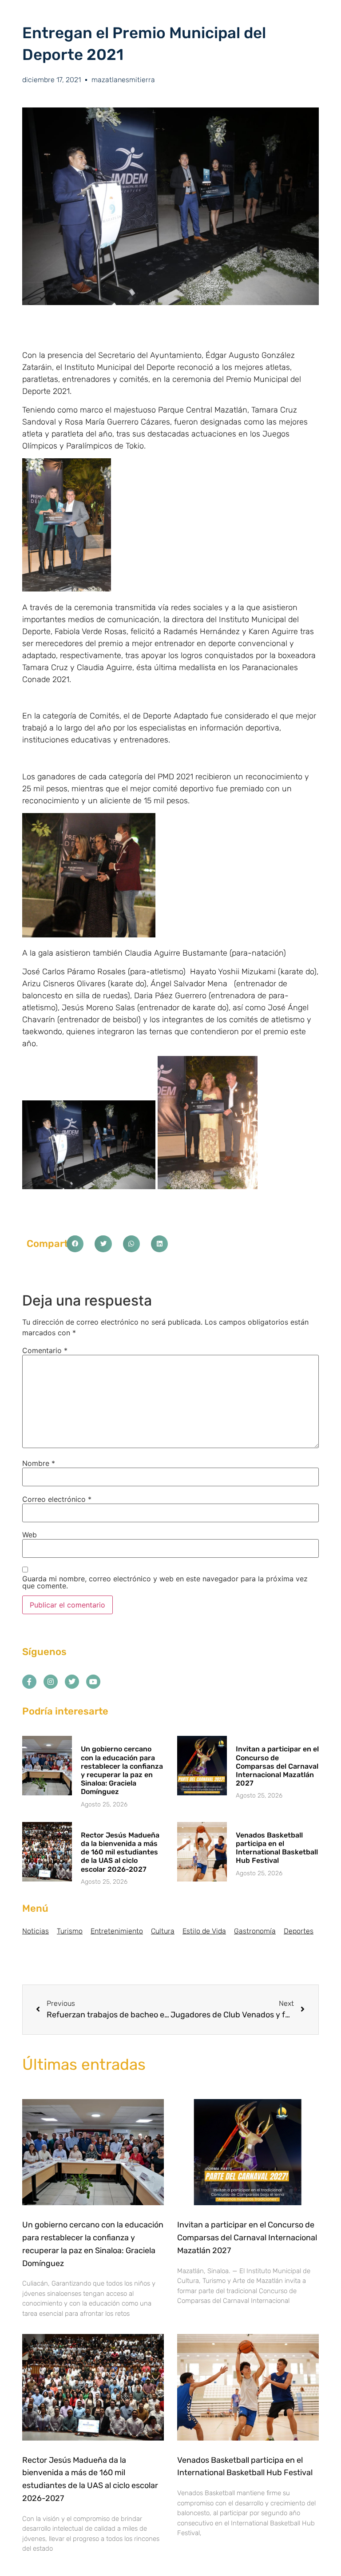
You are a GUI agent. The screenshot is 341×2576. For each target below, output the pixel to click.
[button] (75, 1244)
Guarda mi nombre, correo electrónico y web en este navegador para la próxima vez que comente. (165, 1582)
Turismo (70, 1931)
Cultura (163, 1931)
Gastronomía (255, 1931)
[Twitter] (72, 1682)
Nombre (39, 1463)
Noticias (36, 1931)
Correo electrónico (57, 1499)
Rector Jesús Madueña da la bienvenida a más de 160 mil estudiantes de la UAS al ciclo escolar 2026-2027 (120, 1852)
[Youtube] (93, 1682)
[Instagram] (51, 1682)
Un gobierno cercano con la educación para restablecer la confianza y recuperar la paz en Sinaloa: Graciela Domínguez (122, 1770)
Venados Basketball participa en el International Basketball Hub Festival (277, 1848)
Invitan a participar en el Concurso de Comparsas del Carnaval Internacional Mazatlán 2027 (277, 1766)
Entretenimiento (117, 1931)
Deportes (299, 1931)
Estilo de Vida (204, 1931)
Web (30, 1535)
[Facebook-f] (29, 1682)
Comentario (45, 1350)
